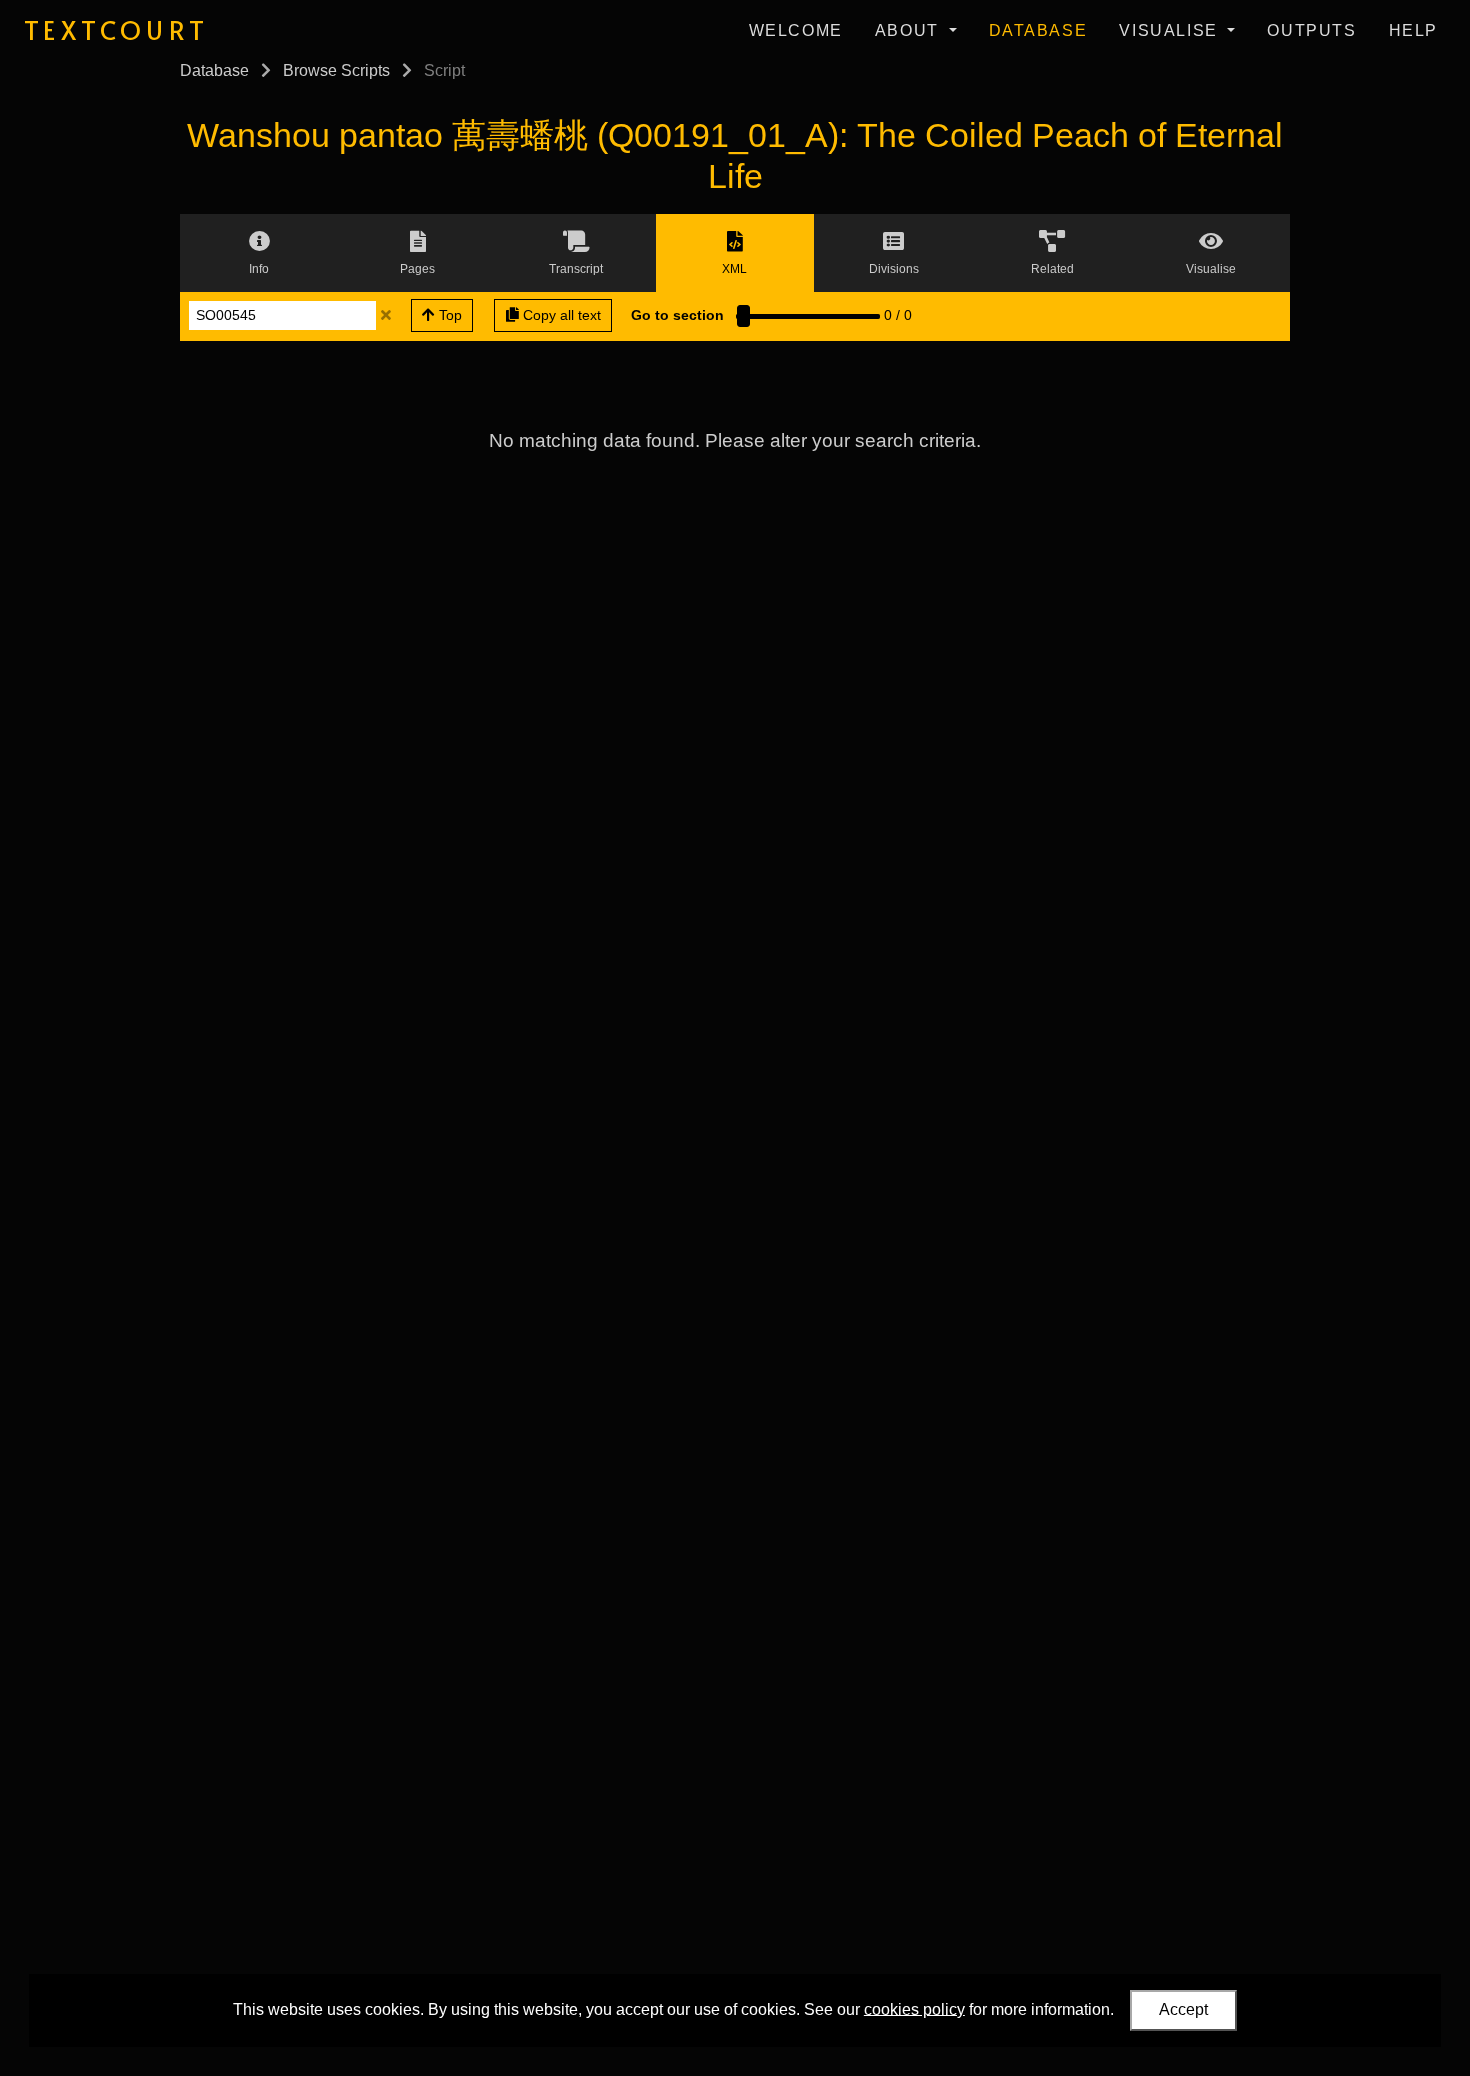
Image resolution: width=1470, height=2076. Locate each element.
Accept (1183, 2009)
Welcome (796, 30)
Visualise (1171, 30)
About (910, 30)
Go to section (677, 315)
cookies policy (914, 2008)
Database (1038, 30)
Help (1413, 30)
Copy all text (560, 315)
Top (448, 315)
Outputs (1311, 30)
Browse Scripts (336, 70)
